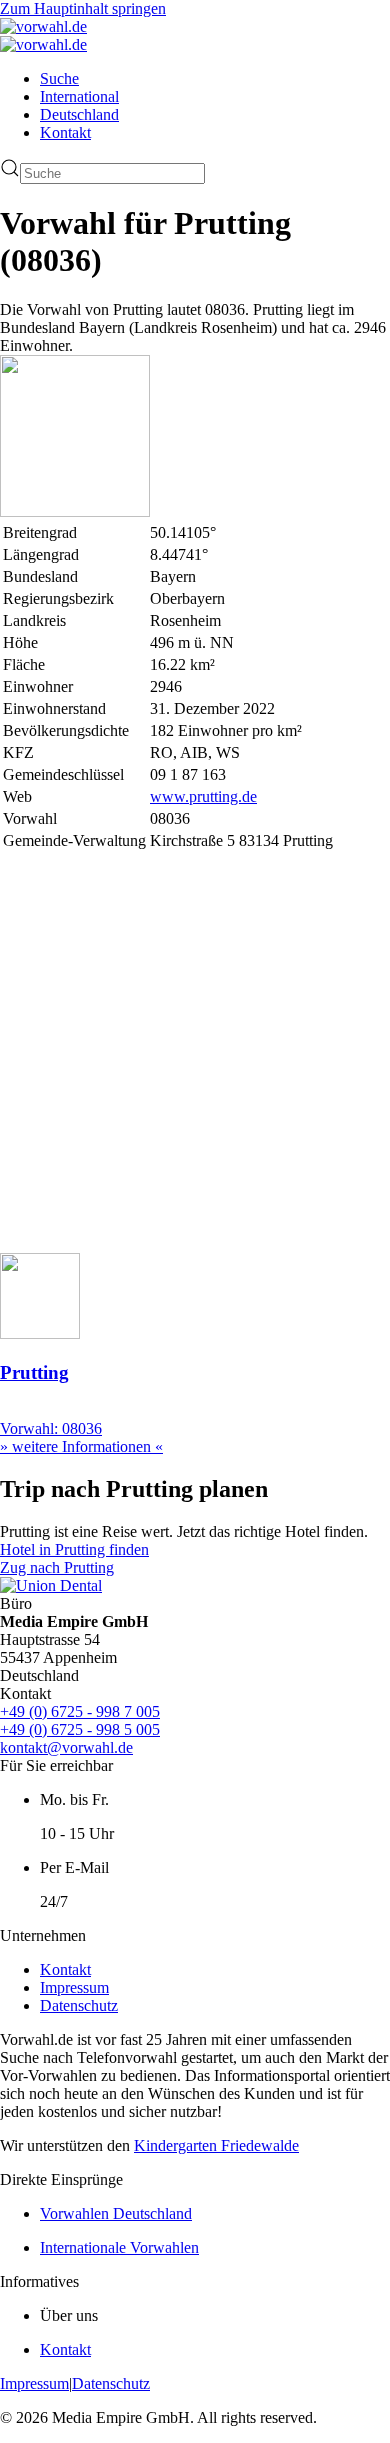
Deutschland (79, 114)
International (79, 96)
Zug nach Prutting (57, 1567)
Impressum (74, 1987)
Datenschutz (79, 2005)
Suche (59, 78)
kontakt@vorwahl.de (66, 1747)
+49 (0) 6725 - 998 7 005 (80, 1711)
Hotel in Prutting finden (74, 1549)
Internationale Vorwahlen (119, 2247)
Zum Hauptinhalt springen (83, 8)
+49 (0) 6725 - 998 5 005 (80, 1729)
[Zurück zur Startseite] (43, 26)
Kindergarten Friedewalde (216, 2145)
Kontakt (65, 132)
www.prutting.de (203, 796)
